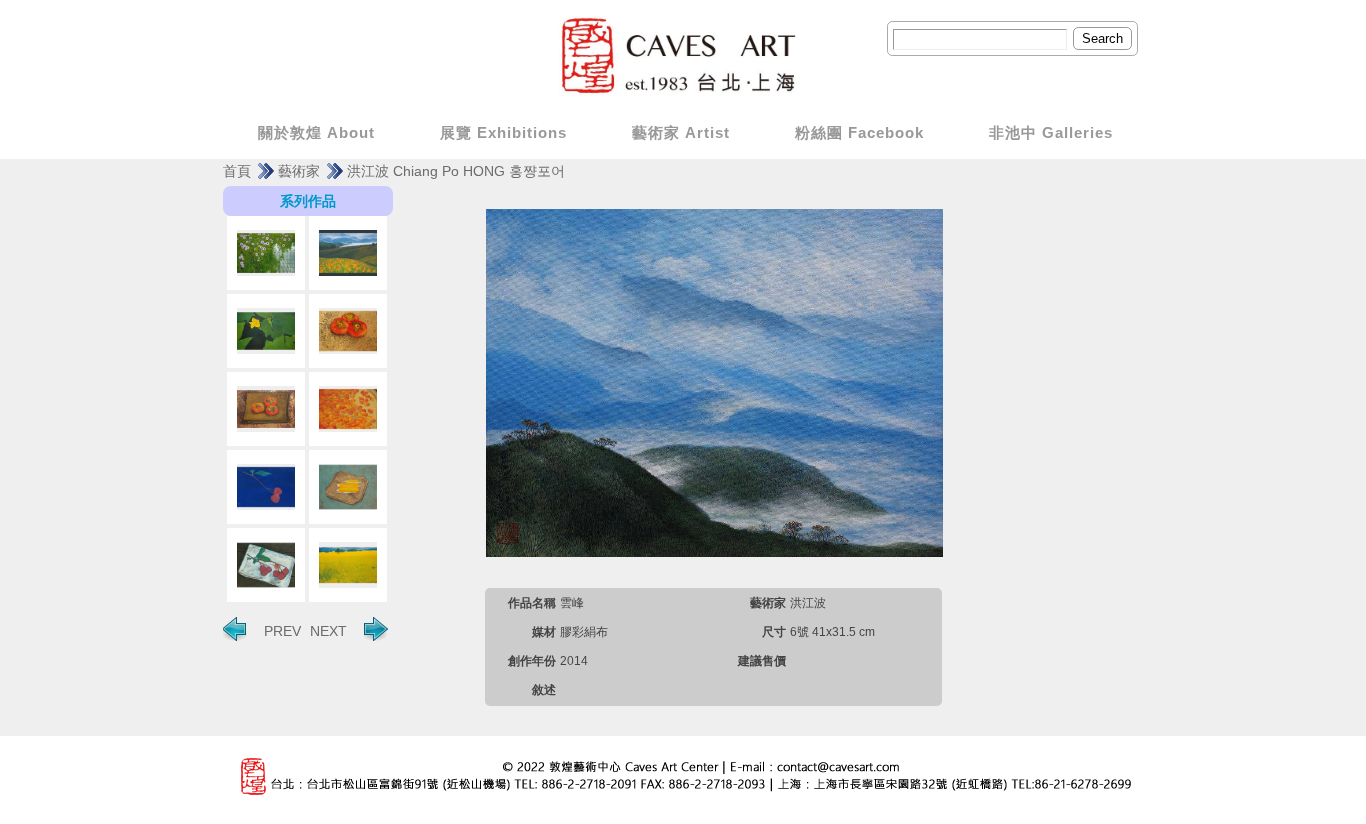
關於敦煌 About (316, 132)
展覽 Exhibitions (503, 132)
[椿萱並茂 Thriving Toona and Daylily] (348, 253)
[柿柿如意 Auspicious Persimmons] (266, 409)
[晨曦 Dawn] (266, 253)
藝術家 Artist (681, 132)
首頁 (237, 171)
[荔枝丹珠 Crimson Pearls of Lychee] (266, 487)
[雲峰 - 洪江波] (714, 382)
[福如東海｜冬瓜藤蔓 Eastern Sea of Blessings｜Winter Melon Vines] (266, 331)
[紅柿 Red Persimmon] (348, 331)
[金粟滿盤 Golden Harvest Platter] (348, 487)
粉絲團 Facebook (859, 132)
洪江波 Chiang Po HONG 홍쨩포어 (456, 171)
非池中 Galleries (1051, 132)
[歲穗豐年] (348, 565)
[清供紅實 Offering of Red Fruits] (266, 565)
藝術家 (299, 171)
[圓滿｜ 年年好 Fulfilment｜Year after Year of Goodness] (348, 409)
